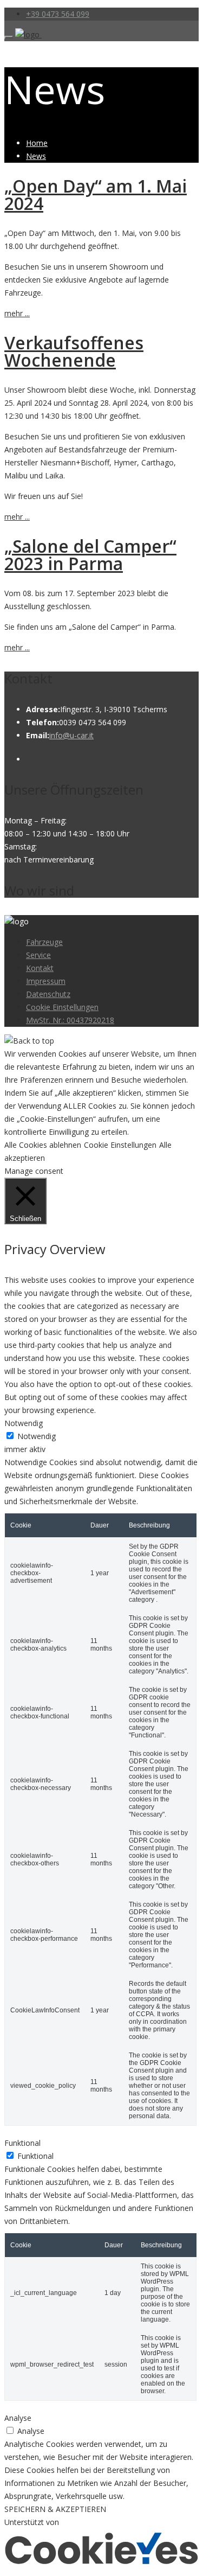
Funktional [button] (22, 2143)
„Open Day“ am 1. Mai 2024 (96, 194)
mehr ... (17, 313)
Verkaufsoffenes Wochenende (74, 351)
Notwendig (37, 1436)
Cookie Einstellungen (62, 1007)
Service (38, 955)
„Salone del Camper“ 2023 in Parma (90, 555)
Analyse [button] (18, 2418)
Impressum (46, 981)
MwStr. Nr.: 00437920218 (70, 1020)
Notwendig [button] (24, 1423)
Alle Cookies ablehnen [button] (43, 1145)
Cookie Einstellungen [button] (120, 1145)
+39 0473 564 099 (58, 14)
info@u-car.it (71, 735)
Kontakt (40, 968)
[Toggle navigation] (9, 37)
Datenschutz (48, 994)
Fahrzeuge (44, 942)
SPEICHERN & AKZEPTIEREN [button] (55, 2509)
